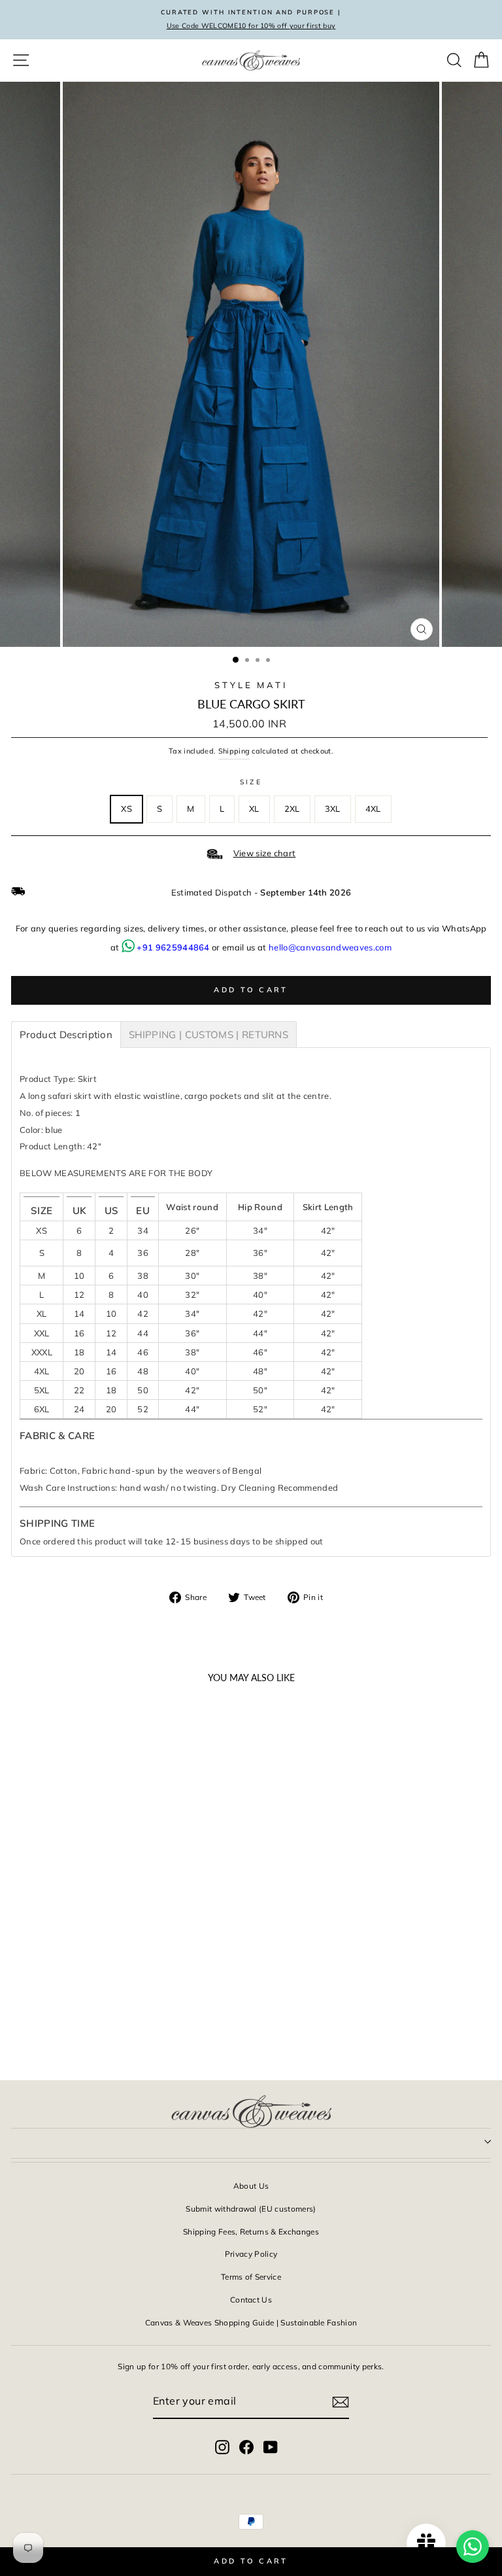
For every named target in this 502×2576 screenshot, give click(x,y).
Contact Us (251, 2300)
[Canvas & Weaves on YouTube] (271, 2446)
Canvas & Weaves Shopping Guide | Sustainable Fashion (251, 2323)
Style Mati (251, 685)
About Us (251, 2186)
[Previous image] (27, 1841)
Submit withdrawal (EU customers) (251, 2209)
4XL (373, 809)
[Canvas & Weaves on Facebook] (246, 2446)
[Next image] (180, 1841)
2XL (292, 809)
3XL (333, 809)
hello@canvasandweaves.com (330, 947)
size (251, 782)
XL (254, 809)
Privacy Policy (251, 2254)
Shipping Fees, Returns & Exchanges (251, 2232)
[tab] (66, 1035)
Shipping (234, 751)
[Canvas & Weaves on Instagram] (222, 2446)
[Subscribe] (341, 2401)
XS (126, 809)
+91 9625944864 (173, 947)
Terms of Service (251, 2277)
